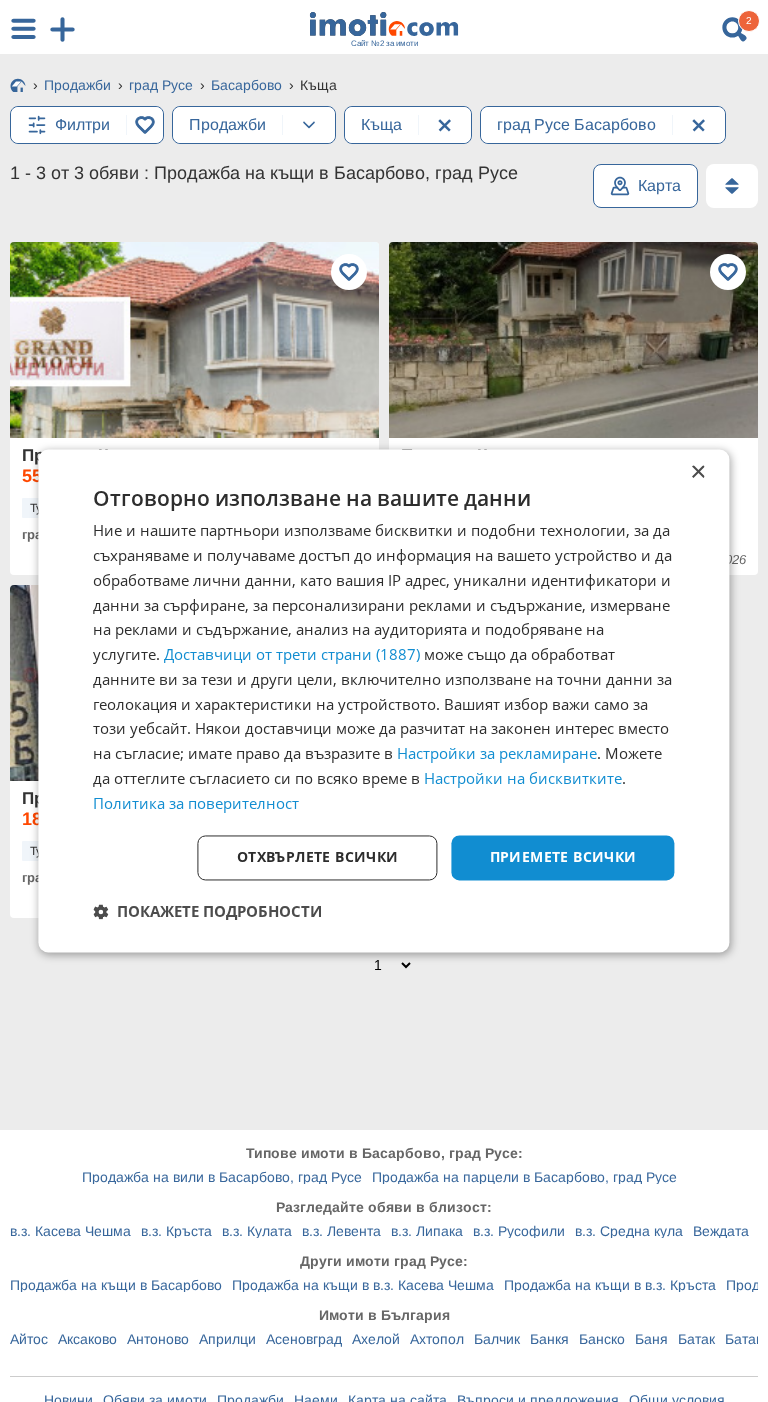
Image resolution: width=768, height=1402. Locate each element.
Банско (602, 1339)
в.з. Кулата (257, 1231)
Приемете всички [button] (563, 857)
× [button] (697, 472)
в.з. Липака (427, 1231)
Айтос (29, 1339)
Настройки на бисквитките (523, 778)
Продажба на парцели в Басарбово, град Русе (524, 1177)
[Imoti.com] (18, 87)
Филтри (82, 124)
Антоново (158, 1339)
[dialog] (383, 700)
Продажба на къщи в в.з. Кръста (610, 1285)
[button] (207, 912)
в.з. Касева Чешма (70, 1231)
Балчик (497, 1339)
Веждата (721, 1231)
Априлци (227, 1339)
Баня (651, 1339)
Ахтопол (437, 1339)
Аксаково (87, 1339)
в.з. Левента (341, 1231)
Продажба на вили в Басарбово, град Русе (222, 1177)
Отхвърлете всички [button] (318, 857)
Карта (659, 185)
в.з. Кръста (176, 1231)
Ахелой (376, 1339)
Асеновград (304, 1339)
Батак (696, 1339)
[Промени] (309, 125)
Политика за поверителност (196, 803)
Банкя (549, 1339)
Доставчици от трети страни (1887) (292, 655)
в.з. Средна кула (629, 1231)
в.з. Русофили (519, 1231)
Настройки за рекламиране (497, 754)
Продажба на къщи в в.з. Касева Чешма (363, 1285)
